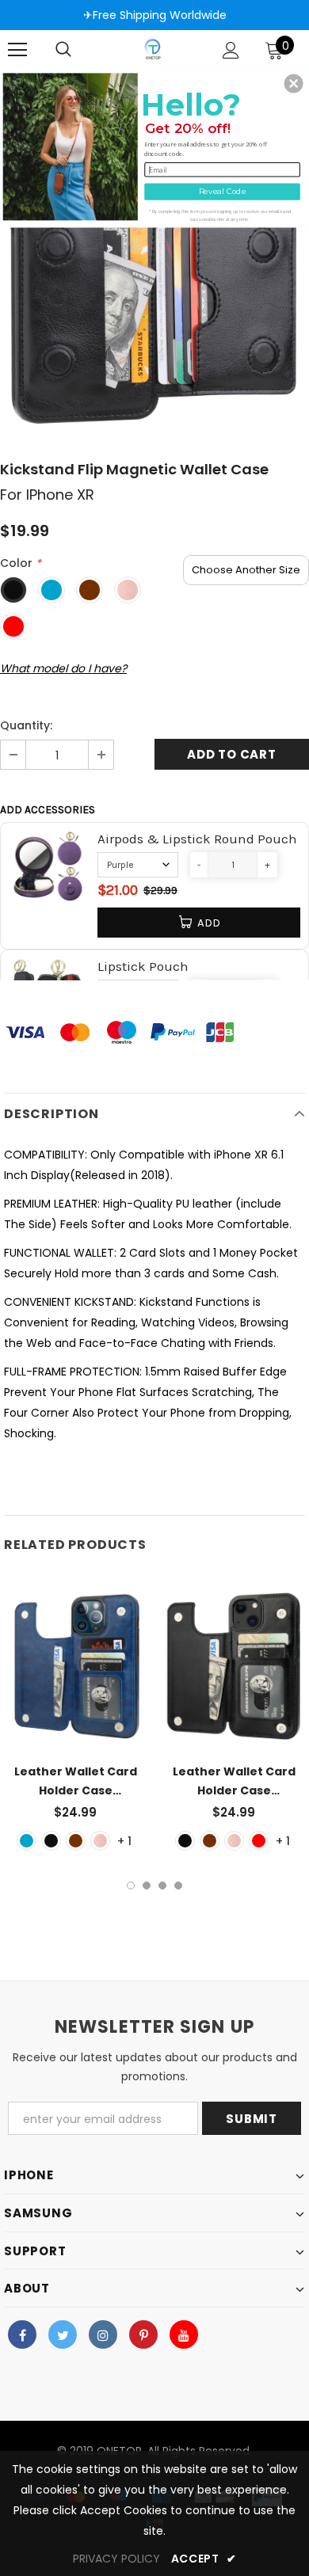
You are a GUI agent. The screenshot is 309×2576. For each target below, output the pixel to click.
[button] (294, 83)
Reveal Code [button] (223, 192)
